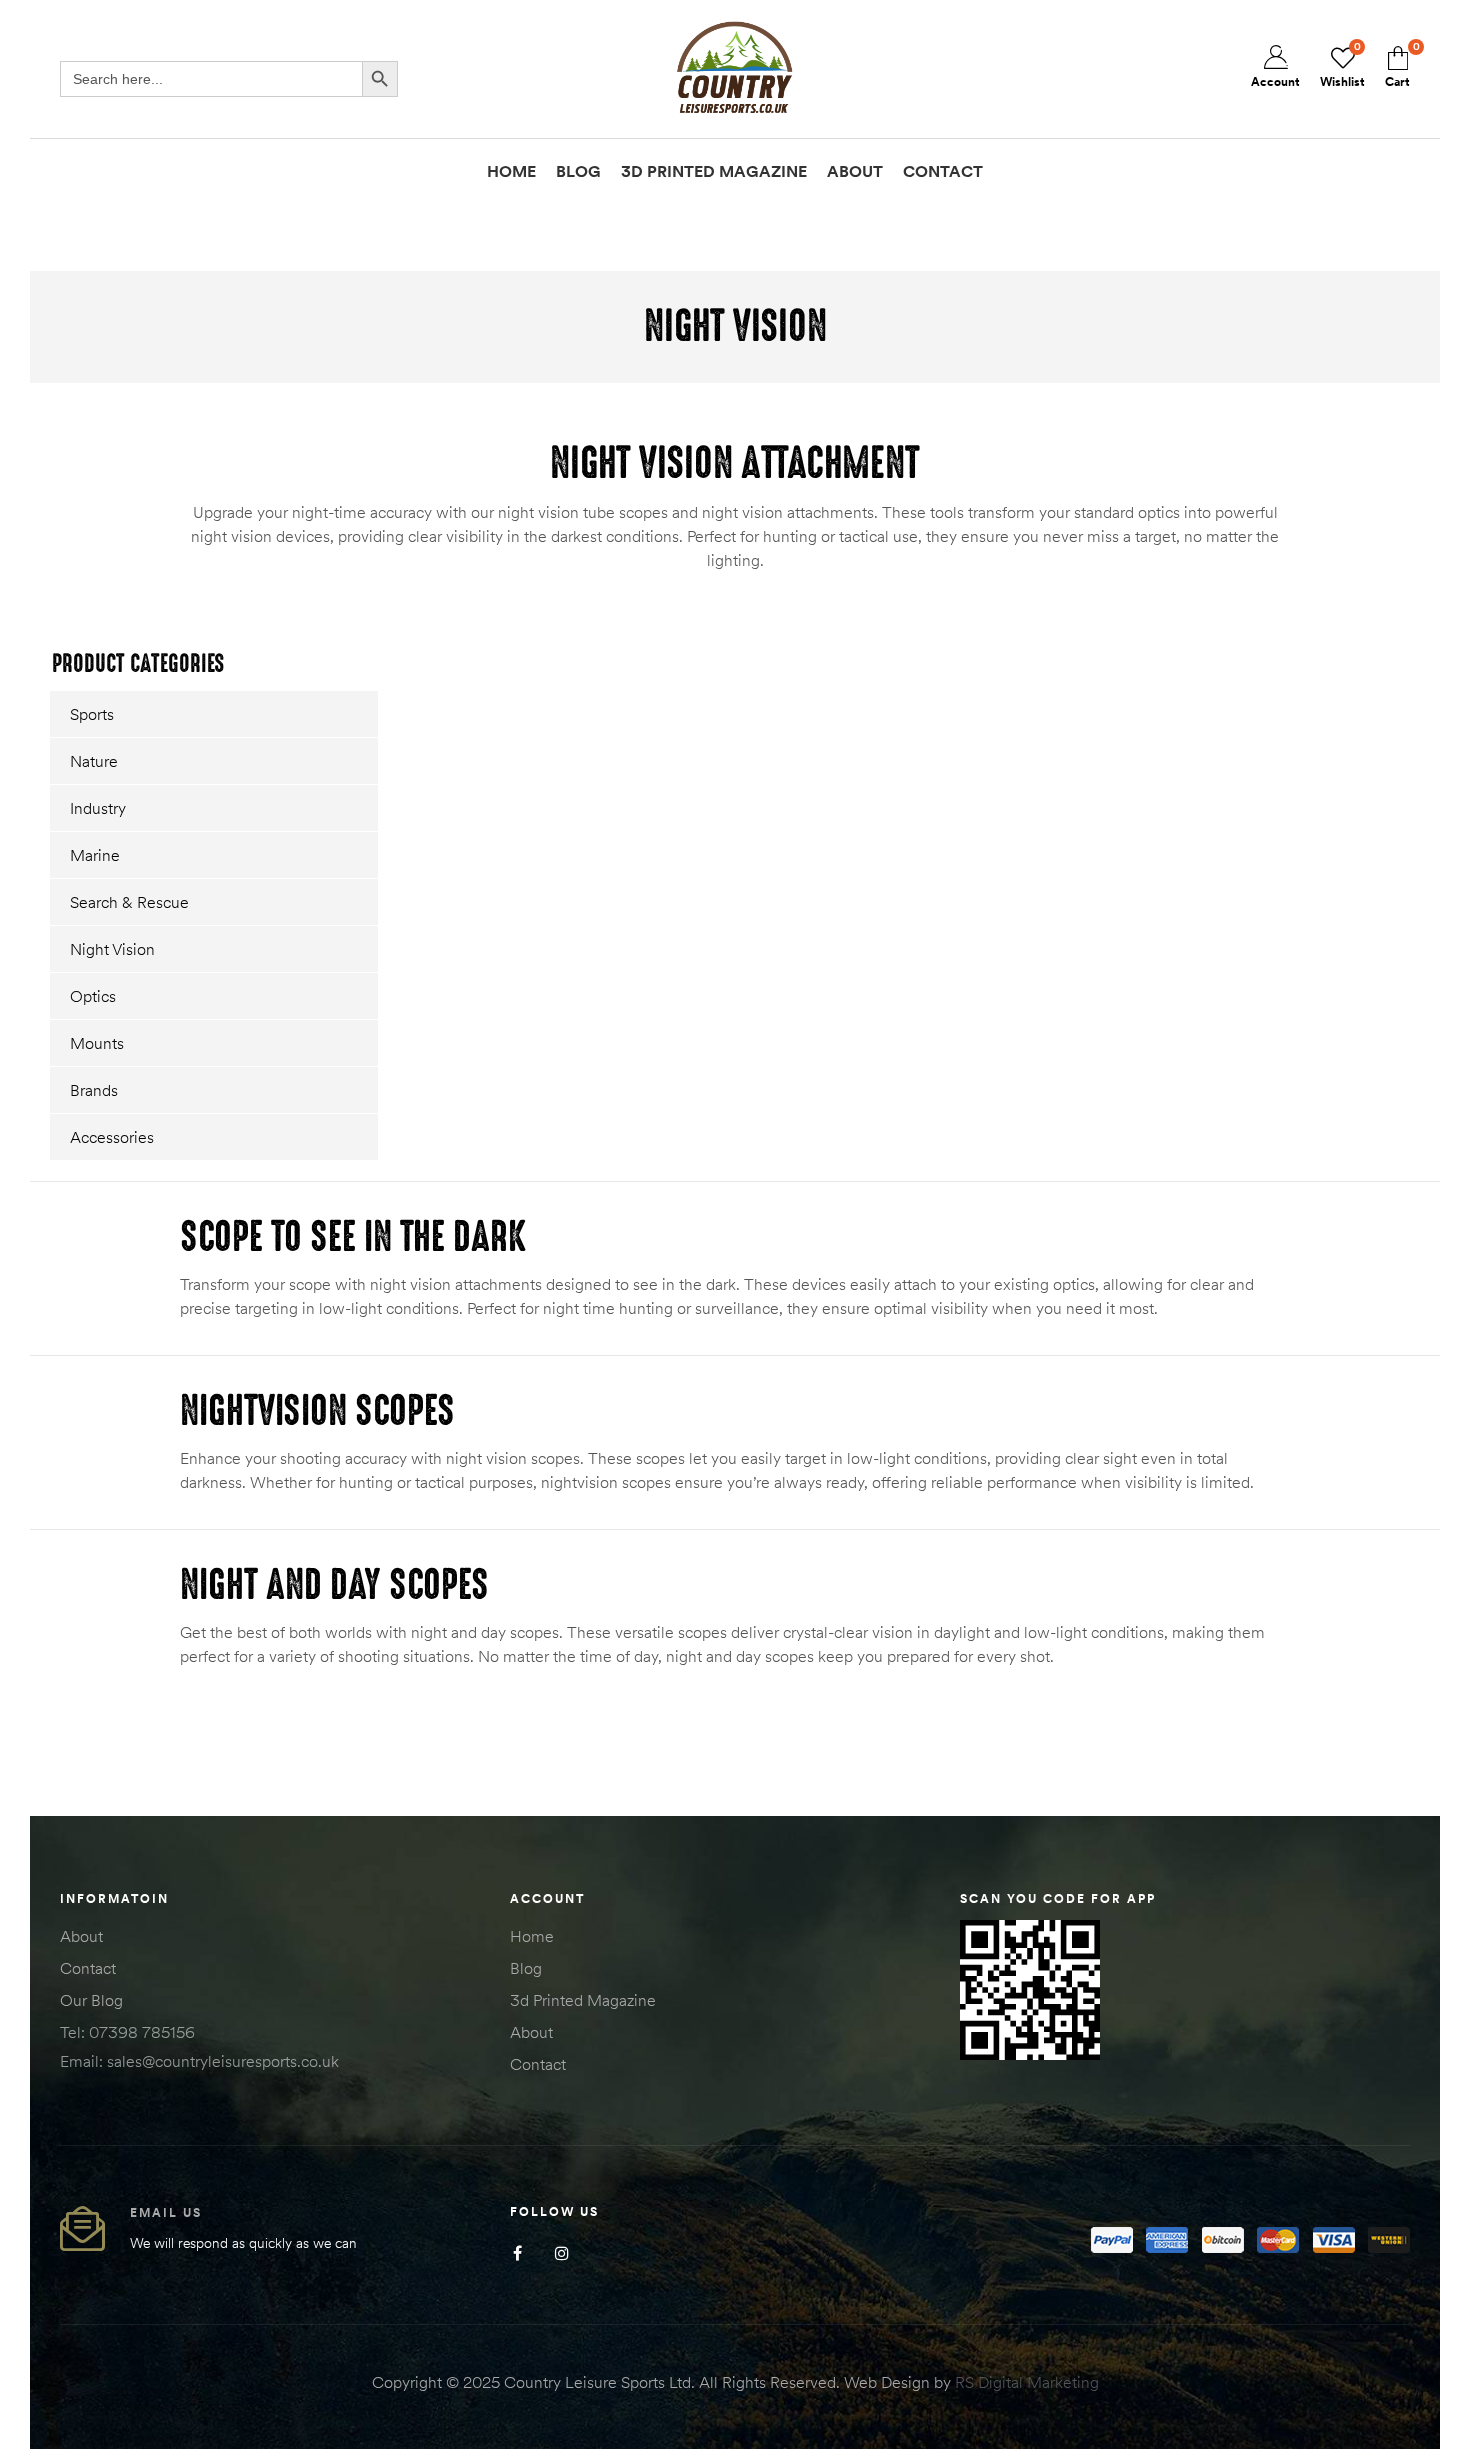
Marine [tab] (95, 855)
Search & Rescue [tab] (129, 902)
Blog (526, 1968)
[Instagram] (562, 2253)
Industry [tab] (98, 808)
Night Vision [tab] (112, 949)
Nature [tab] (94, 761)
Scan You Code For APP (1058, 1898)
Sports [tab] (92, 714)
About (81, 1936)
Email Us (166, 2212)
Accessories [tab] (112, 1137)
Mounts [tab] (97, 1043)
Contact (88, 1968)
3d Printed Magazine (583, 2000)
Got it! (1375, 34)
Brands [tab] (94, 1090)
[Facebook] (517, 2253)
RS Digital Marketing (1027, 2382)
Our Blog (91, 2000)
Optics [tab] (93, 996)
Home (532, 1936)
